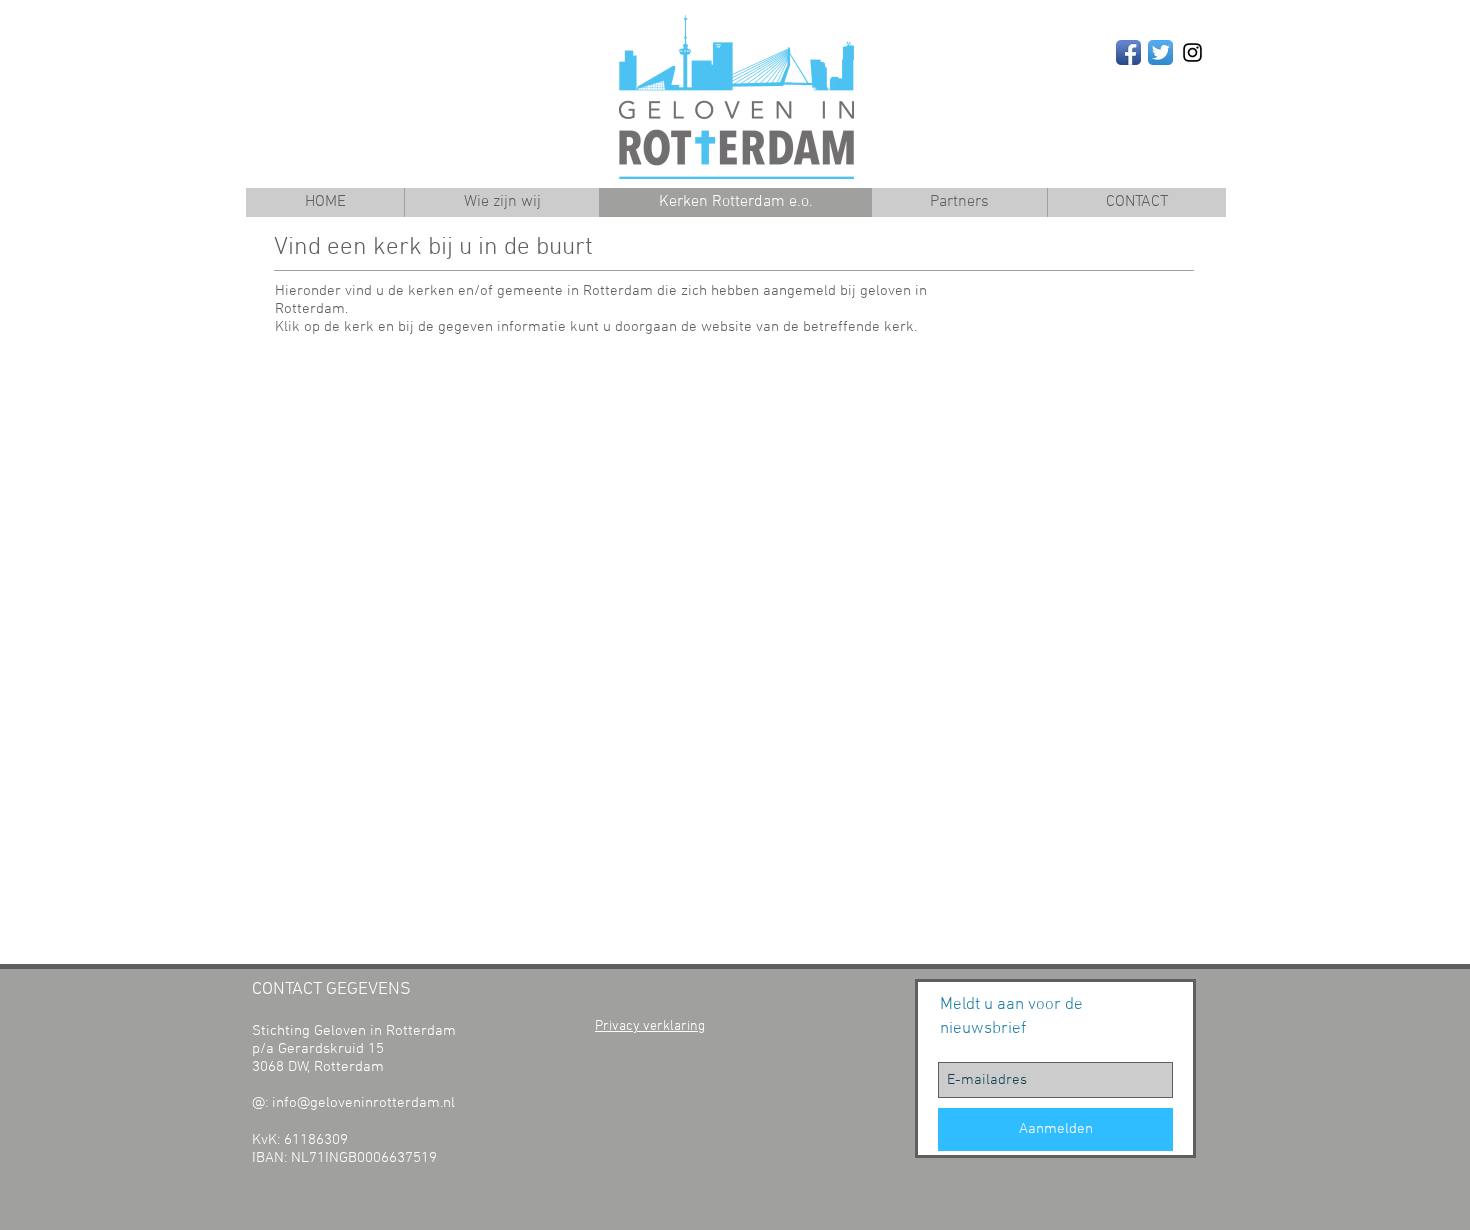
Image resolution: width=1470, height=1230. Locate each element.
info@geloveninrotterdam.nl (363, 1103)
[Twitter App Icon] (1160, 52)
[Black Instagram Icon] (1192, 52)
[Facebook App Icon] (1128, 52)
